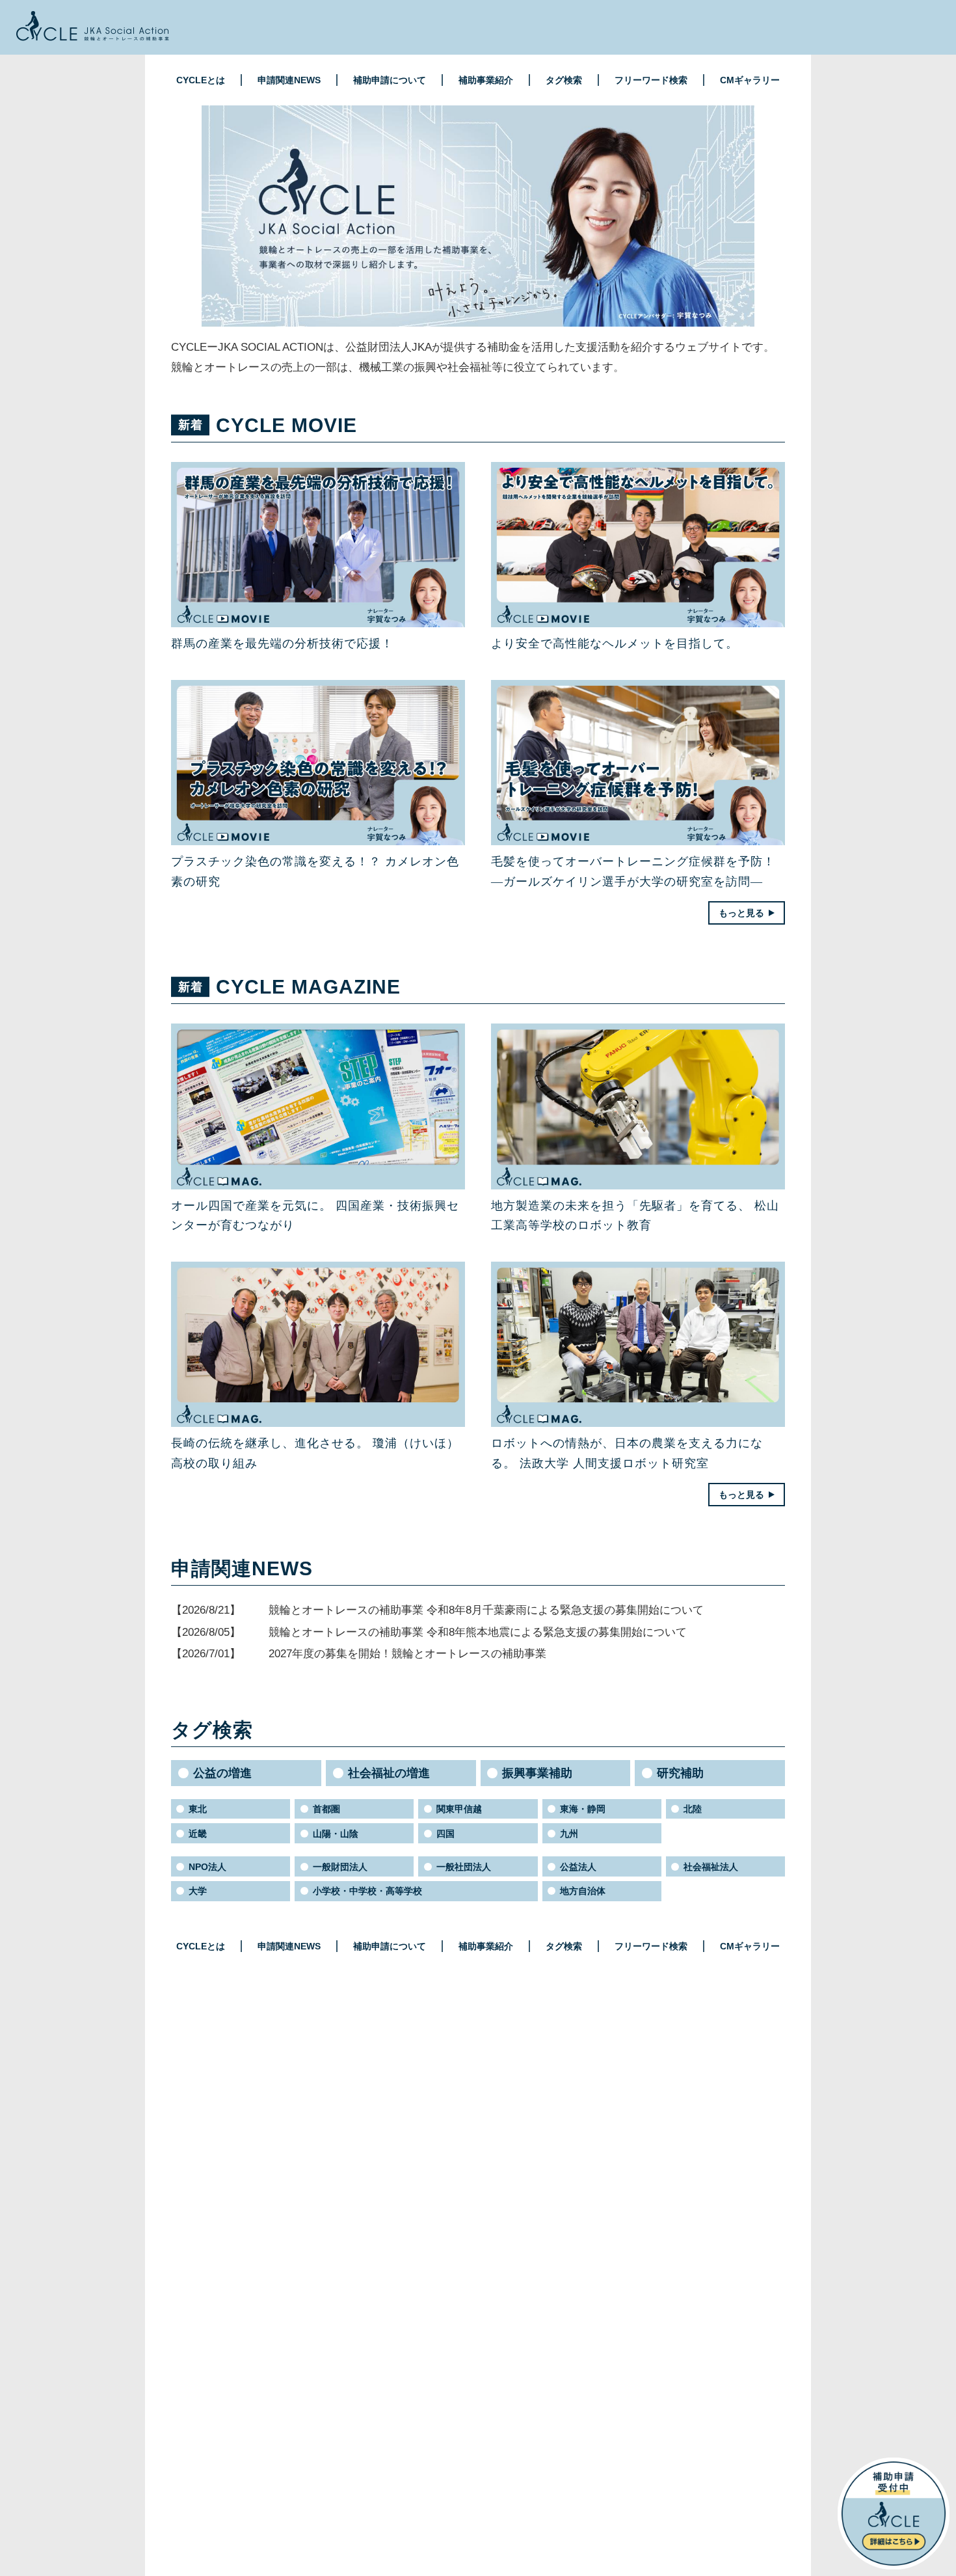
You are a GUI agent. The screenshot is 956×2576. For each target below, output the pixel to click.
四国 (445, 1834)
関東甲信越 (459, 1809)
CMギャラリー (750, 80)
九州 (569, 1834)
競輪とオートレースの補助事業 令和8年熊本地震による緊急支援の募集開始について (478, 1632)
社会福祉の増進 (389, 1773)
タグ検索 (564, 80)
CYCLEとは (201, 80)
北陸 (693, 1809)
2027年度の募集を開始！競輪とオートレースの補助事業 (407, 1654)
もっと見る (741, 913)
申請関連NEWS (289, 80)
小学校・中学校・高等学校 (367, 1891)
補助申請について (390, 80)
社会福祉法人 (711, 1867)
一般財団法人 (340, 1867)
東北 (198, 1809)
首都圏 (326, 1809)
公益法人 (578, 1867)
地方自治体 (583, 1891)
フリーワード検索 (651, 80)
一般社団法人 (464, 1867)
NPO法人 (207, 1867)
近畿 (198, 1834)
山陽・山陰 (336, 1834)
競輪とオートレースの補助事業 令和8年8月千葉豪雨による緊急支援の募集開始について (486, 1610)
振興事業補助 (537, 1773)
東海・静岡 (583, 1809)
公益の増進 (222, 1773)
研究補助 (680, 1773)
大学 (198, 1891)
